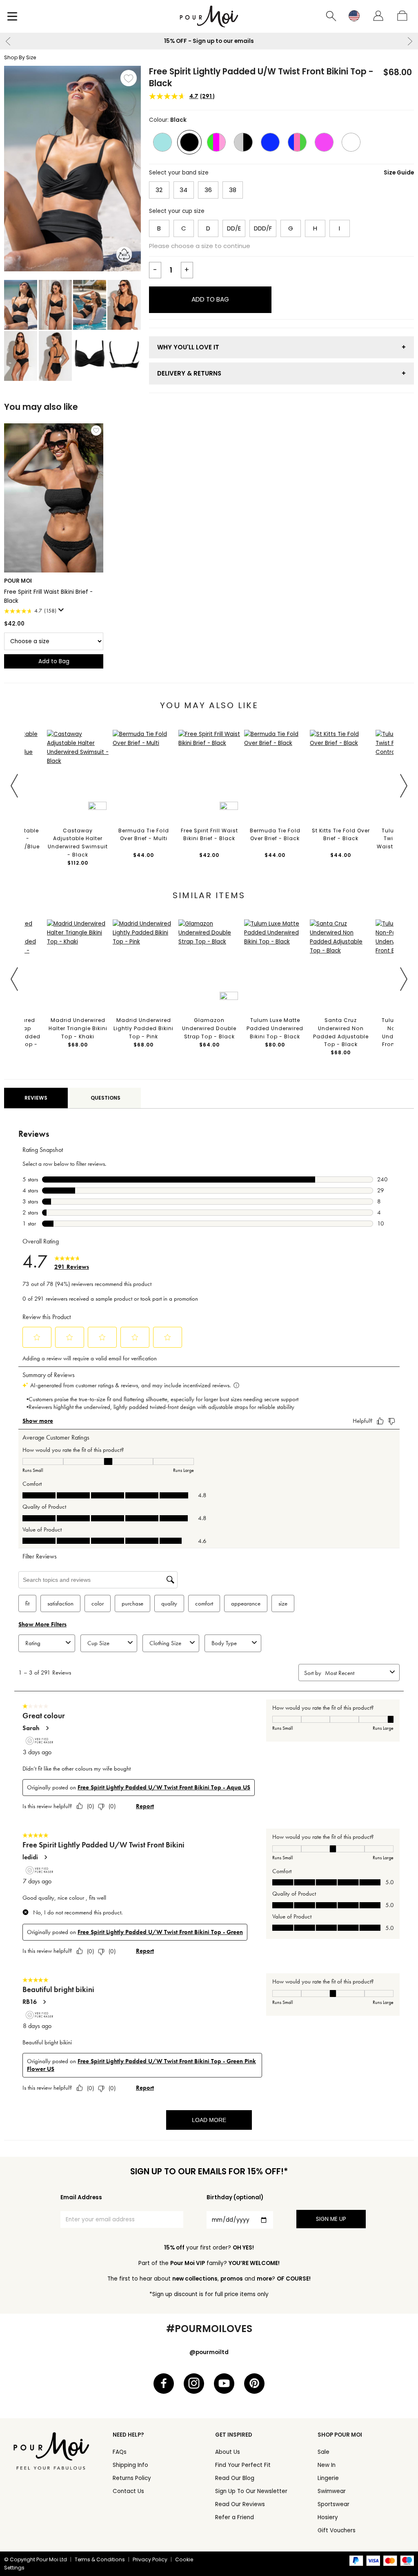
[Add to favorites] (129, 78)
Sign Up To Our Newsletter (251, 2491)
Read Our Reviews (240, 2504)
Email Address (81, 2197)
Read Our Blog (235, 2478)
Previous (8, 41)
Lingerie (328, 2478)
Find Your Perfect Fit (243, 2465)
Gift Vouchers (337, 2530)
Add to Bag (210, 299)
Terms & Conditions (100, 2559)
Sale (324, 2452)
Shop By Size (20, 57)
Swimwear (332, 2491)
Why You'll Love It (188, 347)
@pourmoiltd (209, 2352)
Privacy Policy (150, 2559)
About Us (228, 2452)
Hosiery (328, 2517)
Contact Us (128, 2491)
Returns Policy (132, 2478)
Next (410, 41)
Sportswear (334, 2504)
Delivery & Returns (189, 373)
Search (331, 16)
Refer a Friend (235, 2517)
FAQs (120, 2452)
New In (327, 2465)
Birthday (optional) (235, 2197)
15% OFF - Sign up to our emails (198, 41)
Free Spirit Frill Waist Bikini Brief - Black (48, 596)
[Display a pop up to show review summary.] (62, 612)
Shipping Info (130, 2465)
